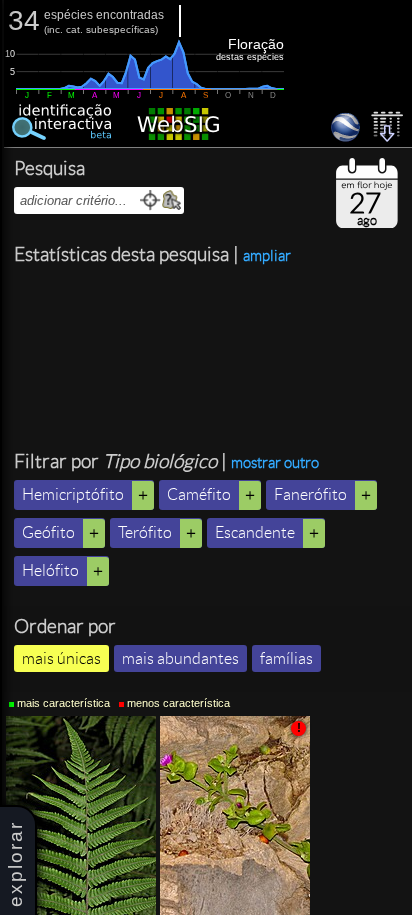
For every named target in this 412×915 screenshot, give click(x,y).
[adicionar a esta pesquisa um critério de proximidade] (150, 200)
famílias (286, 658)
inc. (55, 29)
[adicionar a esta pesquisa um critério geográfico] (171, 200)
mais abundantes (180, 658)
